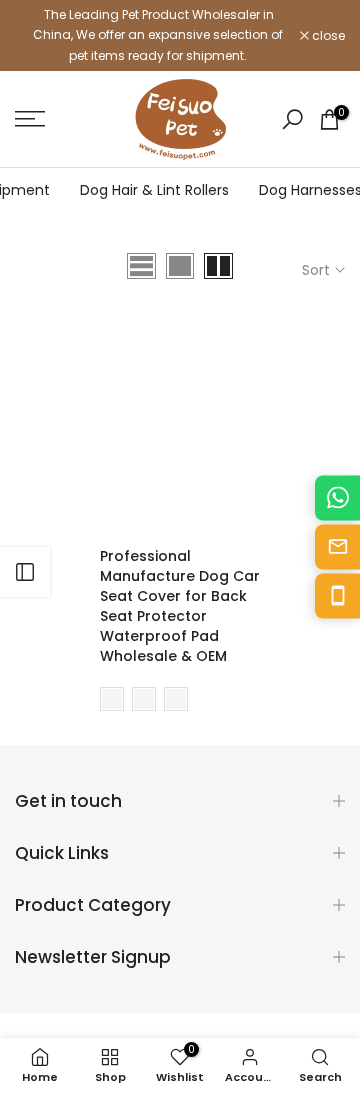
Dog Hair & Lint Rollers (154, 190)
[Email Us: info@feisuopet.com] (337, 546)
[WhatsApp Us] (337, 497)
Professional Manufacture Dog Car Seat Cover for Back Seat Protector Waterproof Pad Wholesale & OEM (180, 606)
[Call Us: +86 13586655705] (337, 595)
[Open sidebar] (25, 572)
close (327, 36)
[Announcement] (157, 35)
